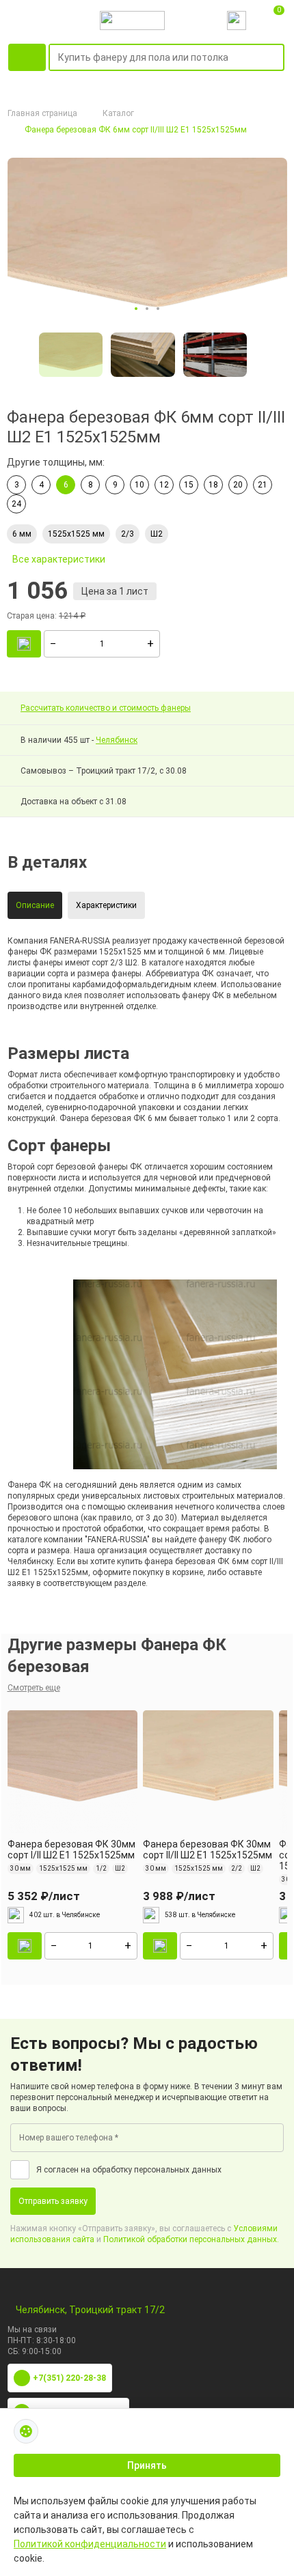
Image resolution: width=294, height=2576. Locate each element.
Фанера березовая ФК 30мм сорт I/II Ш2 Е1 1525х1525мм (71, 1850)
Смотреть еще (34, 1688)
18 (213, 485)
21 (263, 485)
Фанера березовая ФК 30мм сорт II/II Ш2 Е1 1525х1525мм (208, 1850)
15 (189, 485)
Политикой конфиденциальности (90, 2544)
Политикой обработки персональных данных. (191, 2239)
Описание (35, 905)
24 (16, 504)
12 (164, 485)
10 (139, 485)
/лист (44, 1896)
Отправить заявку (53, 2201)
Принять (147, 2465)
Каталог (118, 113)
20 (238, 485)
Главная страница (42, 113)
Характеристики (106, 905)
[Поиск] (276, 58)
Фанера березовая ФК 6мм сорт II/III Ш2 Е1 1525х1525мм (136, 130)
